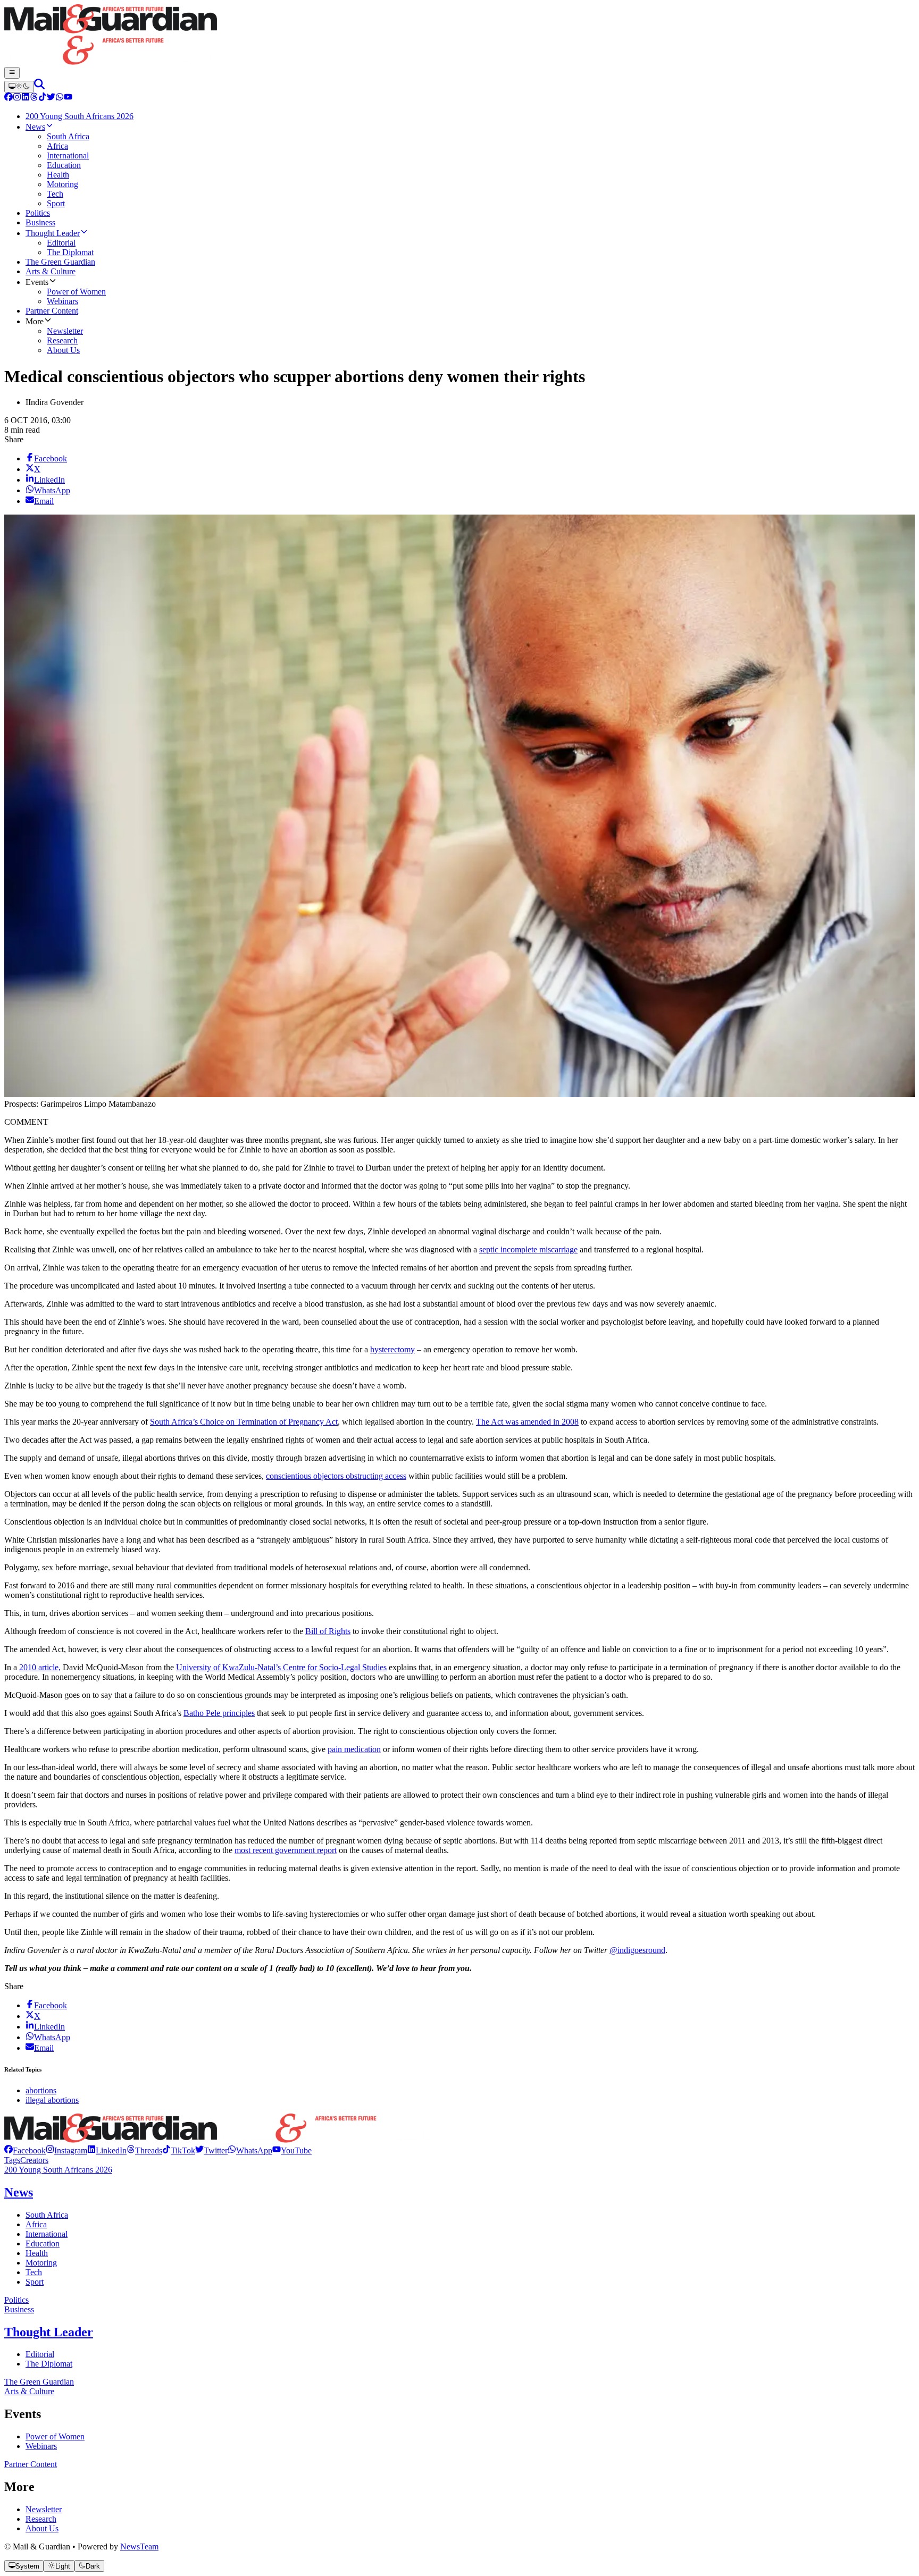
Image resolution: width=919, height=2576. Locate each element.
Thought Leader (49, 2332)
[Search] (39, 86)
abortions (41, 2090)
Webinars (41, 2446)
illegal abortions (52, 2100)
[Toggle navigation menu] (12, 73)
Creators (34, 2160)
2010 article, (40, 1667)
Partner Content (31, 2464)
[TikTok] (43, 98)
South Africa (47, 2215)
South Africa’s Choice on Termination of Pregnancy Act (244, 1422)
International (47, 2234)
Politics (16, 2300)
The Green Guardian (39, 2382)
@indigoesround (637, 1950)
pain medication (354, 1749)
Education (43, 2244)
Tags (12, 2160)
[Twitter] (51, 98)
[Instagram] (17, 98)
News (19, 2192)
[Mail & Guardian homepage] (459, 36)
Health (37, 2253)
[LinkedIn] (26, 98)
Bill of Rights (328, 1631)
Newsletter (44, 2509)
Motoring (41, 2263)
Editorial (40, 2354)
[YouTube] (68, 98)
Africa (36, 2224)
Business (19, 2309)
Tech (34, 2272)
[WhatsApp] (60, 98)
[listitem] (25, 2150)
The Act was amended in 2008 (527, 1422)
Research (41, 2519)
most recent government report (286, 1850)
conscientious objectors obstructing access (336, 1476)
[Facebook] (9, 98)
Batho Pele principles (219, 1713)
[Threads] (34, 98)
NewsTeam (139, 2546)
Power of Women (55, 2436)
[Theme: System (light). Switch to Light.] (19, 87)
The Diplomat (49, 2364)
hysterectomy (392, 1349)
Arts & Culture (29, 2391)
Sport (35, 2282)
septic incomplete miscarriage (528, 1249)
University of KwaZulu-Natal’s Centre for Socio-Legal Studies (281, 1667)
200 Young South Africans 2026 (58, 2170)
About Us (42, 2528)
